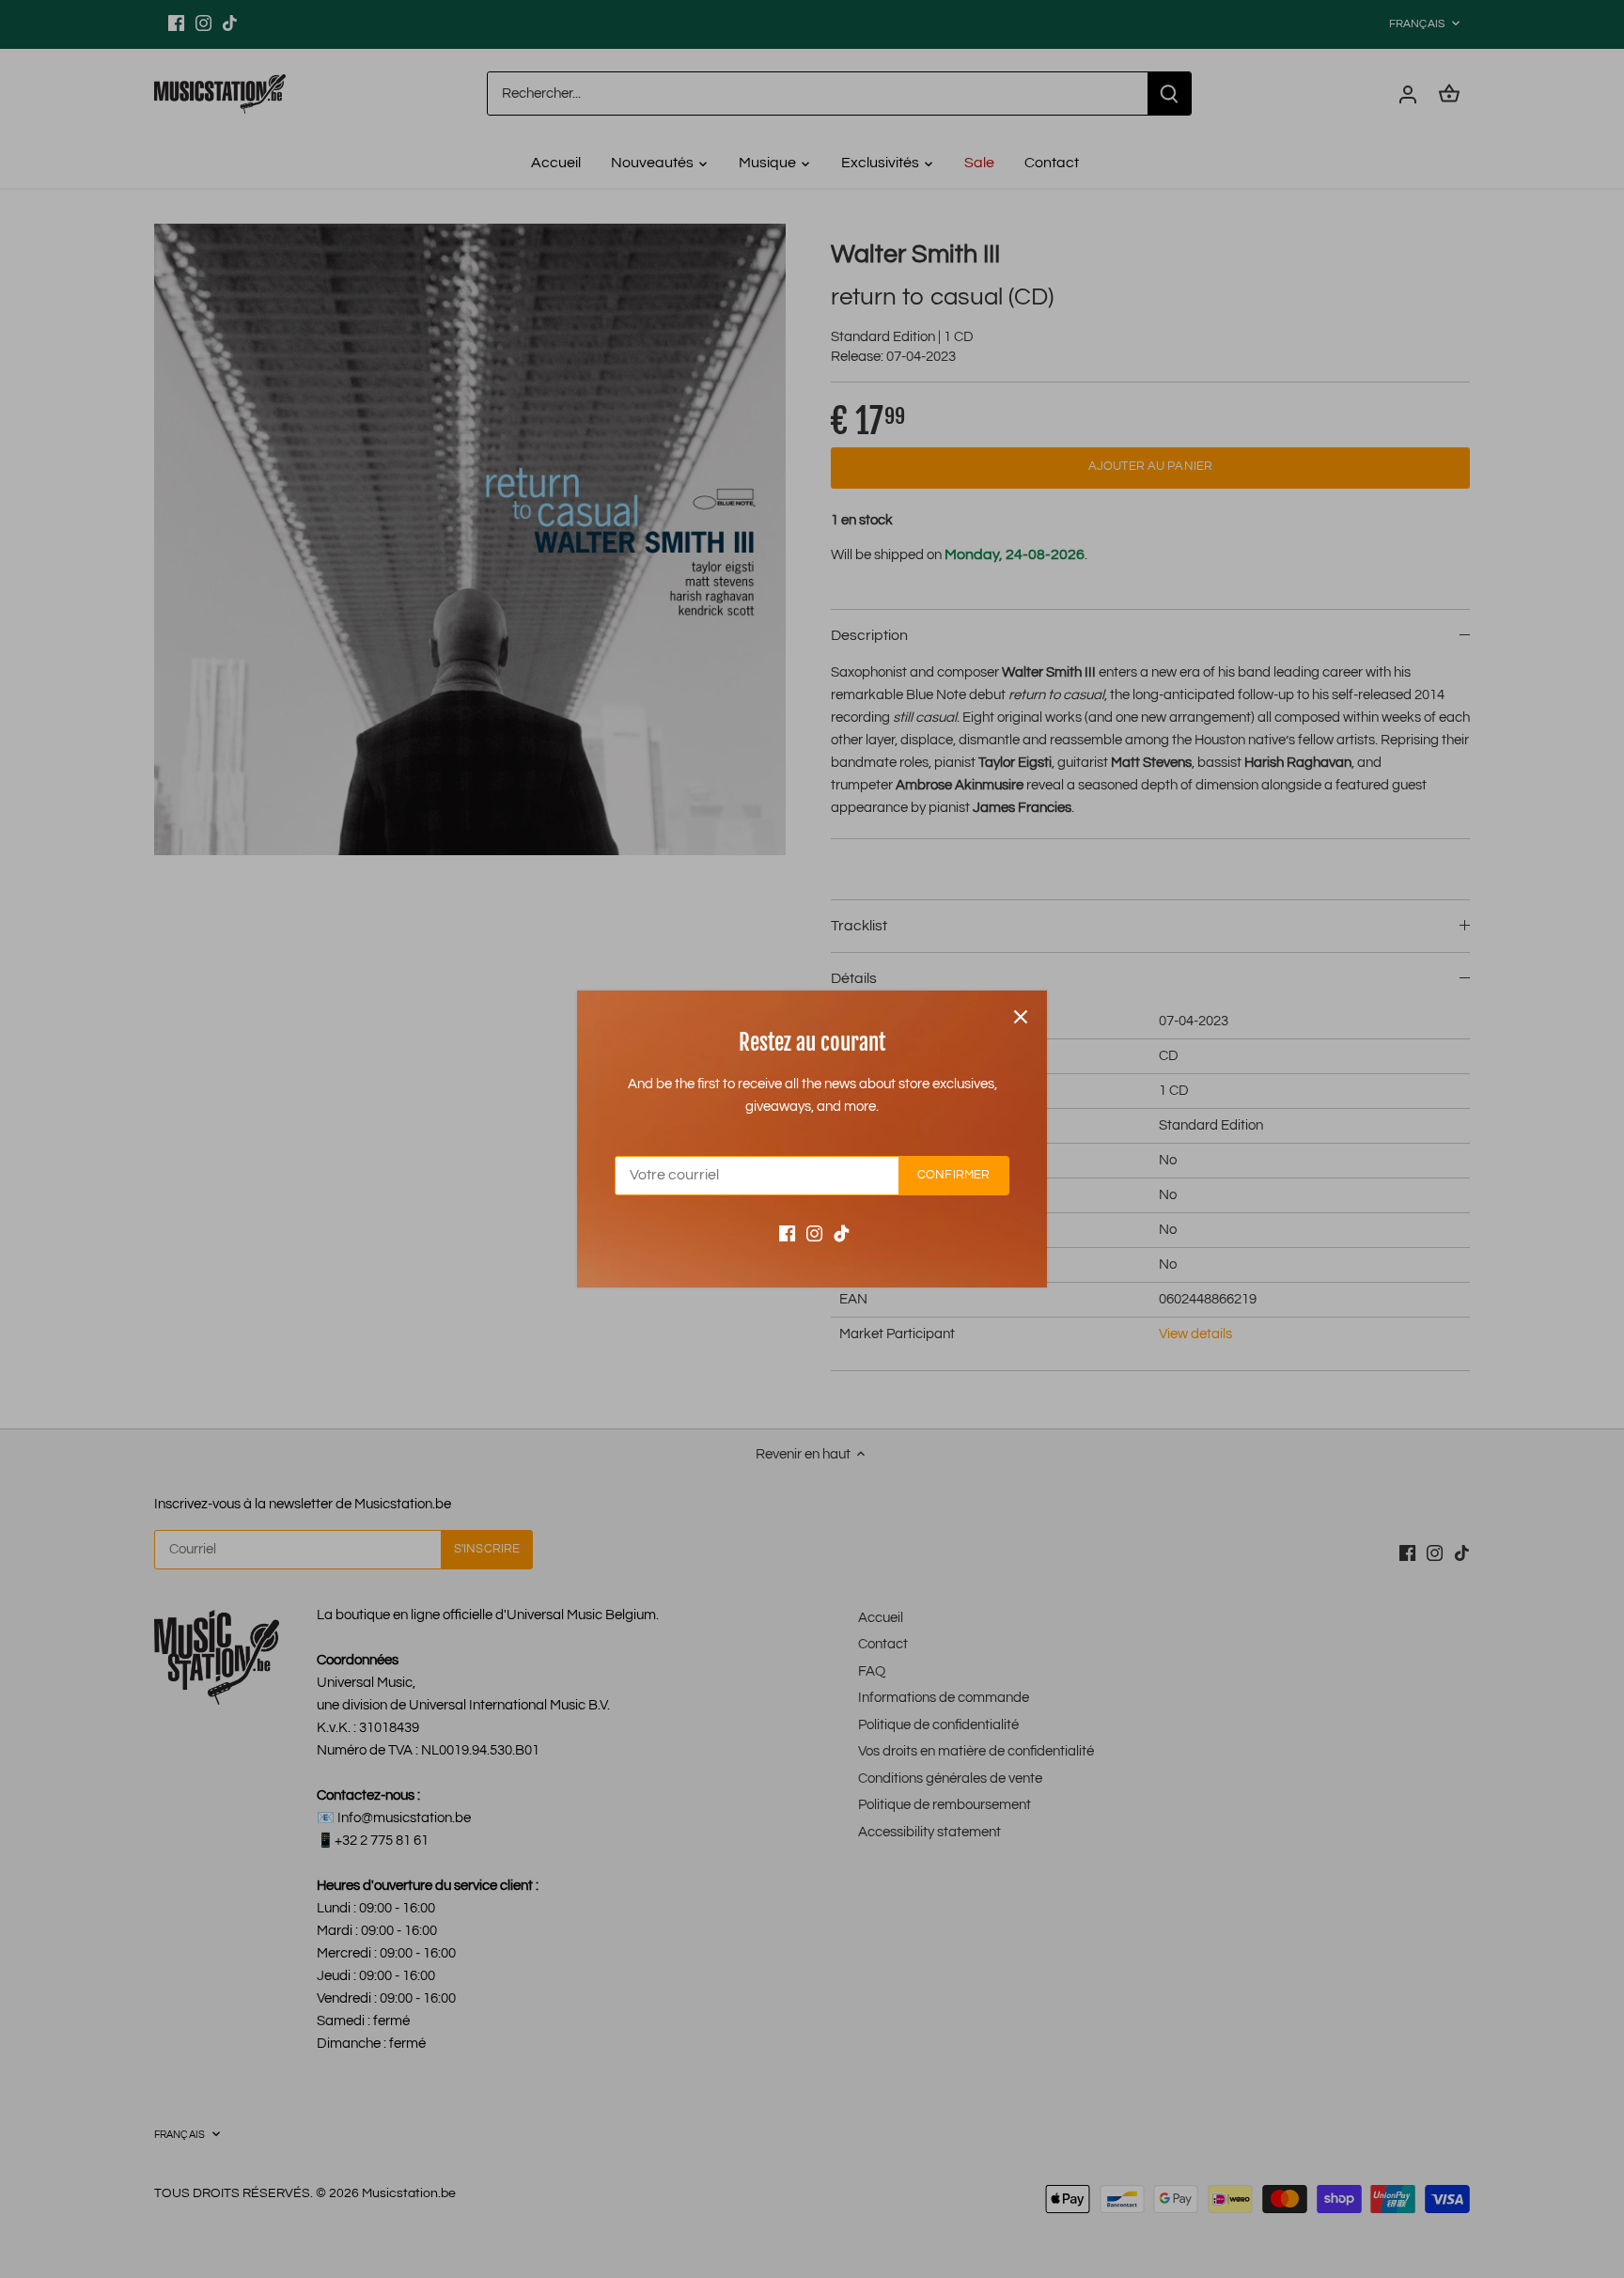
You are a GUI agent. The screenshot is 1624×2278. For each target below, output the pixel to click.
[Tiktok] (842, 1233)
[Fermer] (1021, 1017)
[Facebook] (787, 1233)
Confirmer (953, 1175)
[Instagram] (814, 1233)
